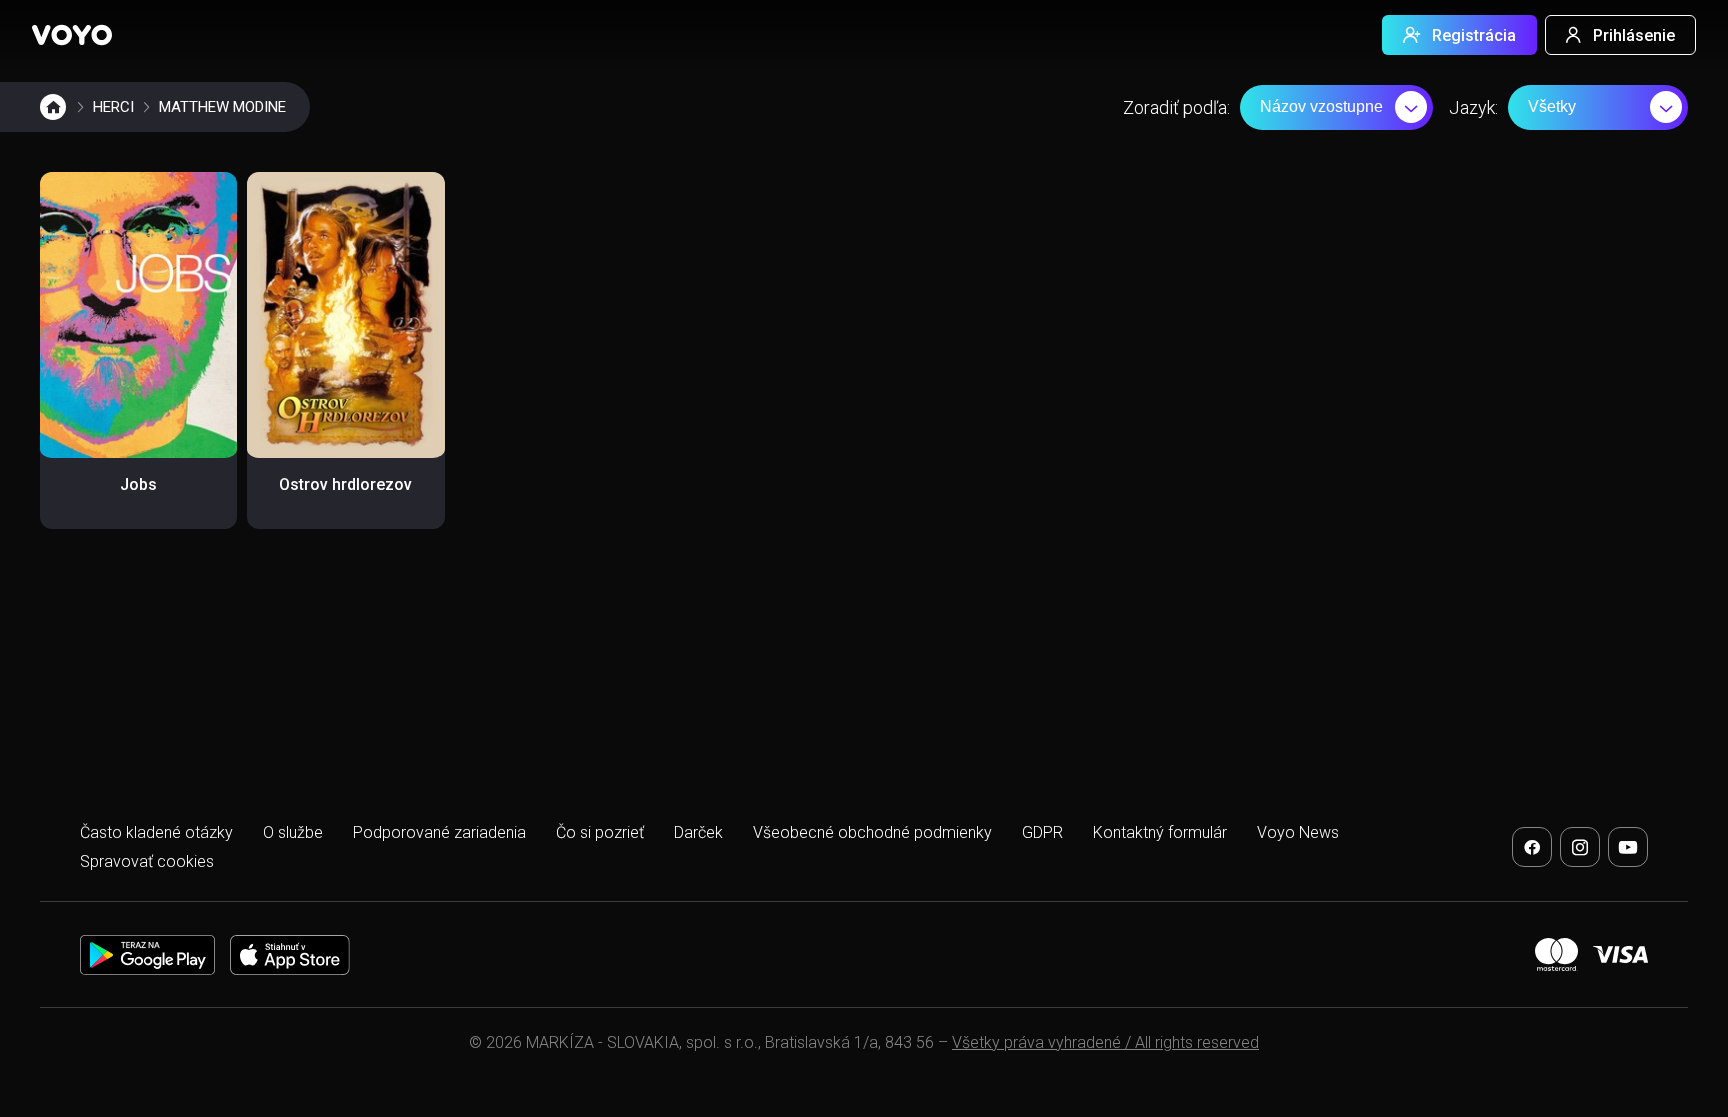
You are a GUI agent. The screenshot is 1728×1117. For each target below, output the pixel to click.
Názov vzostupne (1321, 106)
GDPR (1042, 832)
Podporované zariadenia (439, 832)
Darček (698, 832)
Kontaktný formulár (1160, 832)
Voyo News (1298, 832)
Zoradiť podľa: (1176, 107)
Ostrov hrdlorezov (345, 484)
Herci (113, 107)
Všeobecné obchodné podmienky (872, 832)
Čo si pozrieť (600, 832)
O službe (293, 832)
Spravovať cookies (147, 861)
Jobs (138, 484)
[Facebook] (1532, 847)
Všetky (1552, 106)
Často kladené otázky (156, 832)
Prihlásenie (1634, 35)
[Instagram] (1580, 847)
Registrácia (1474, 35)
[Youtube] (1628, 847)
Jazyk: (1473, 107)
